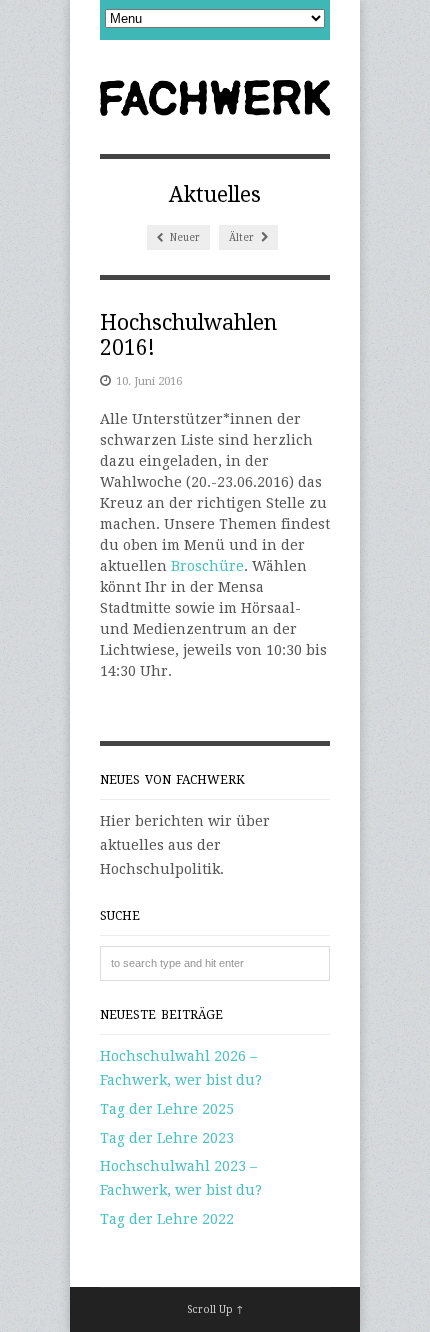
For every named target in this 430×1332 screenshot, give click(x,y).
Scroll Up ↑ (215, 1309)
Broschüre (207, 566)
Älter (243, 237)
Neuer (183, 237)
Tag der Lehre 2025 (167, 1109)
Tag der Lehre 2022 (167, 1219)
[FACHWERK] (215, 99)
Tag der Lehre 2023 (167, 1138)
